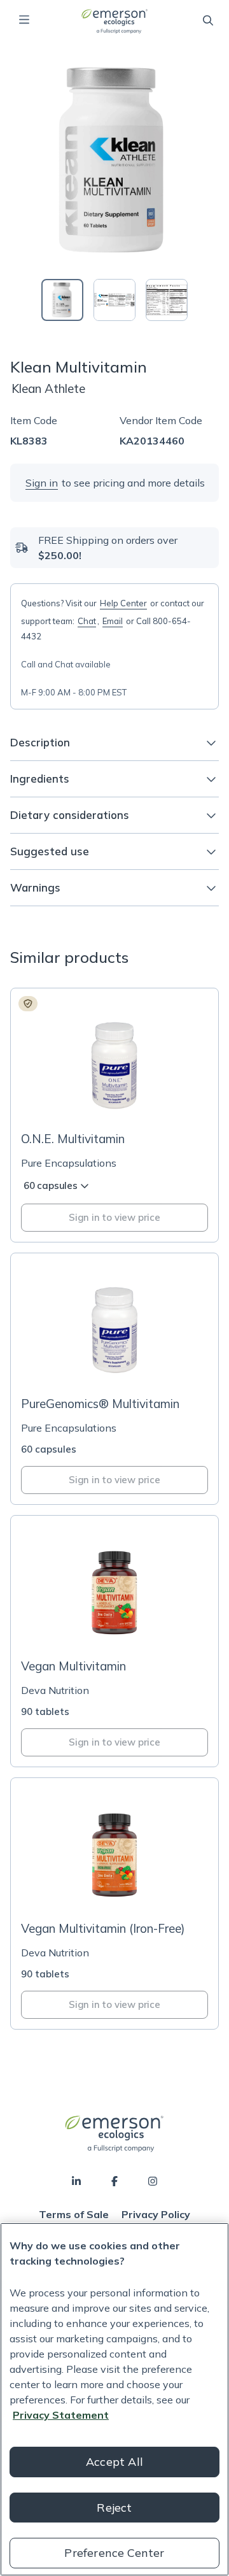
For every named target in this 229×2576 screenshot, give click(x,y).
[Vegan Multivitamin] (114, 1641)
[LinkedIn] (76, 2181)
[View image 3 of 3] (167, 300)
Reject (114, 2508)
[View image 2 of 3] (114, 300)
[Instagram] (153, 2181)
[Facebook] (114, 2181)
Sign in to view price (114, 1217)
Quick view (122, 1098)
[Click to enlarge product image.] (114, 160)
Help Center (123, 603)
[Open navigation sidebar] (24, 20)
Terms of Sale (74, 2214)
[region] (114, 2399)
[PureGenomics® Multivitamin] (114, 1379)
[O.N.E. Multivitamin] (114, 1115)
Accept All (114, 2462)
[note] (28, 1004)
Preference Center (114, 2553)
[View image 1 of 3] (62, 300)
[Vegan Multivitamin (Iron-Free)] (114, 1904)
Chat (87, 621)
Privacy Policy (156, 2214)
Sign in (42, 483)
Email (113, 621)
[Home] (114, 21)
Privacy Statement (61, 2415)
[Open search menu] (208, 20)
